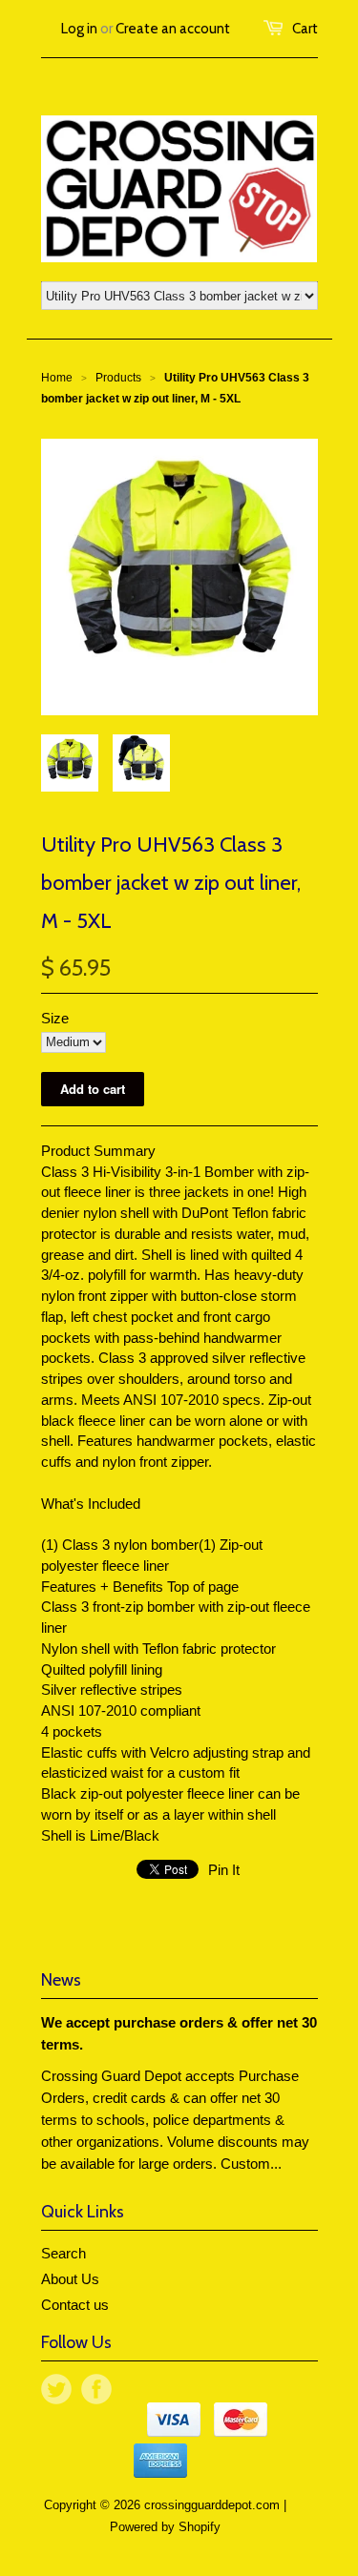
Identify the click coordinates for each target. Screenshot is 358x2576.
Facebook (96, 2389)
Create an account (173, 29)
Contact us (75, 2305)
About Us (70, 2279)
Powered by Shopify (165, 2527)
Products (118, 378)
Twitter (56, 2389)
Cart (305, 29)
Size (55, 1018)
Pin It (224, 1870)
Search (63, 2253)
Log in (79, 29)
